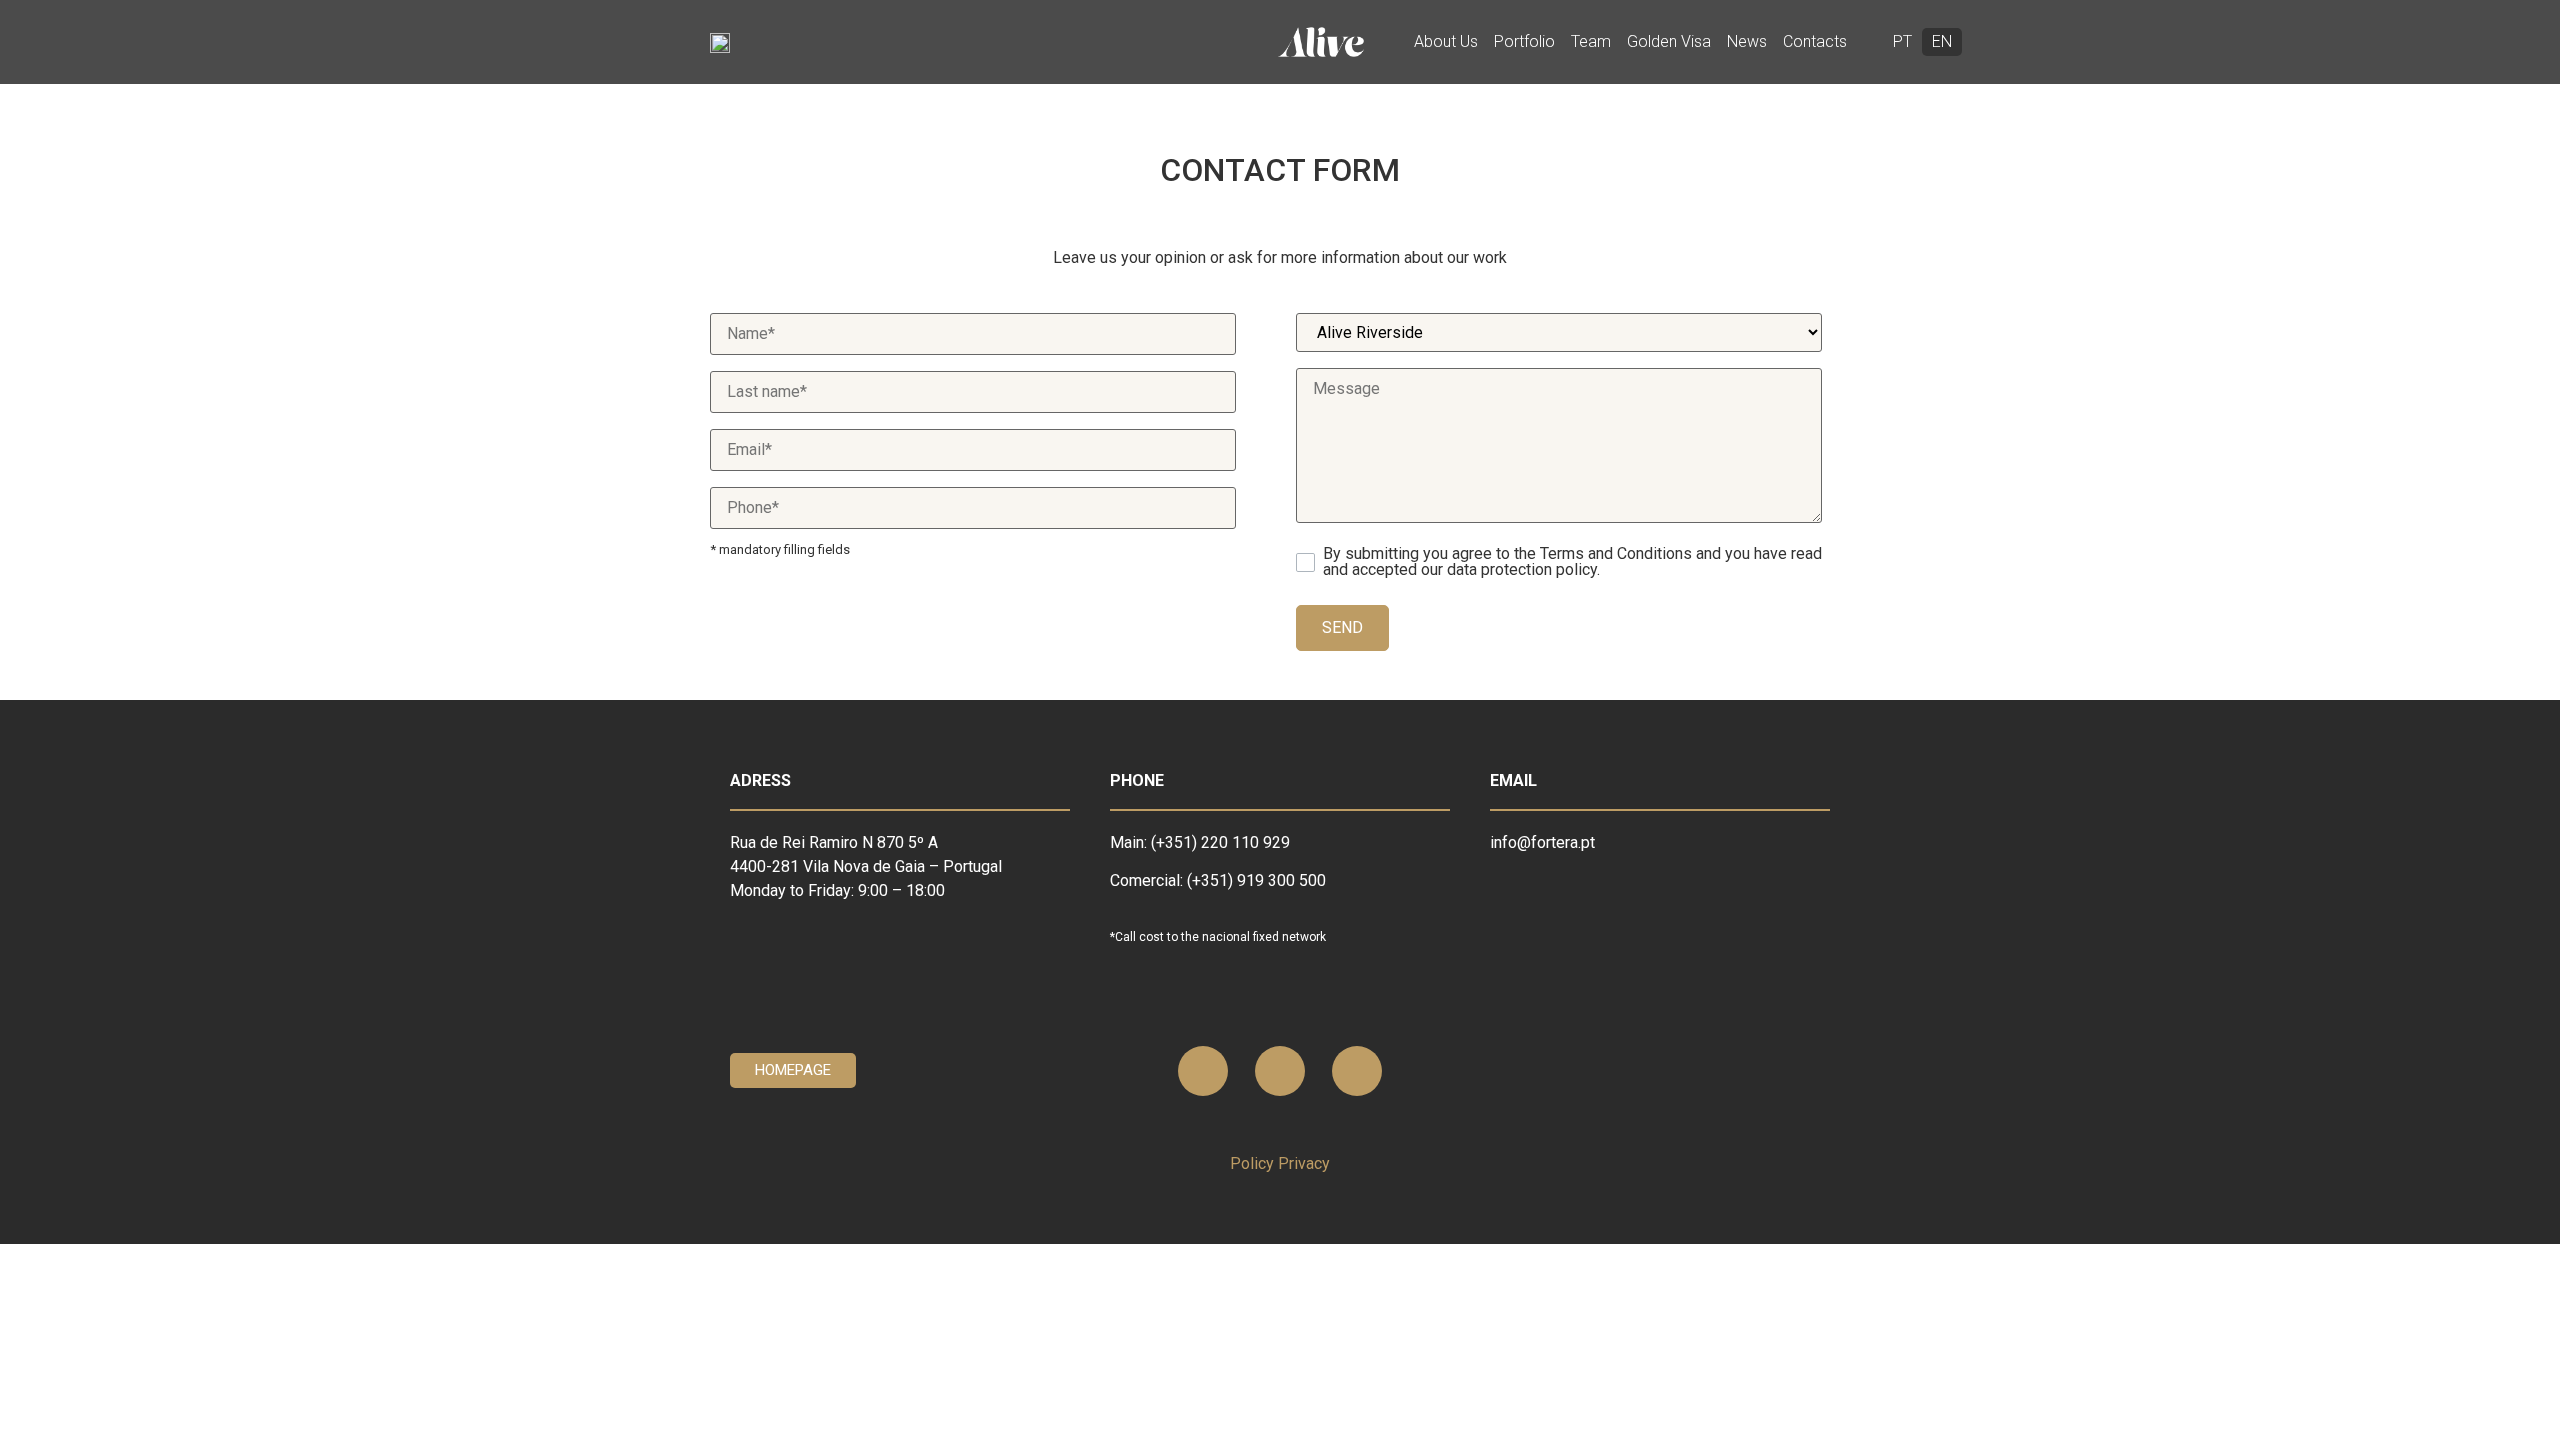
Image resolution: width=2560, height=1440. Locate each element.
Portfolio (1524, 41)
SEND (1342, 627)
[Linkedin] (1203, 1071)
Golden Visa (1669, 41)
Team (1591, 41)
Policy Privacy (1280, 1163)
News (1747, 41)
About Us (1446, 41)
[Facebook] (1280, 1071)
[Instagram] (1357, 1071)
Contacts (1815, 41)
